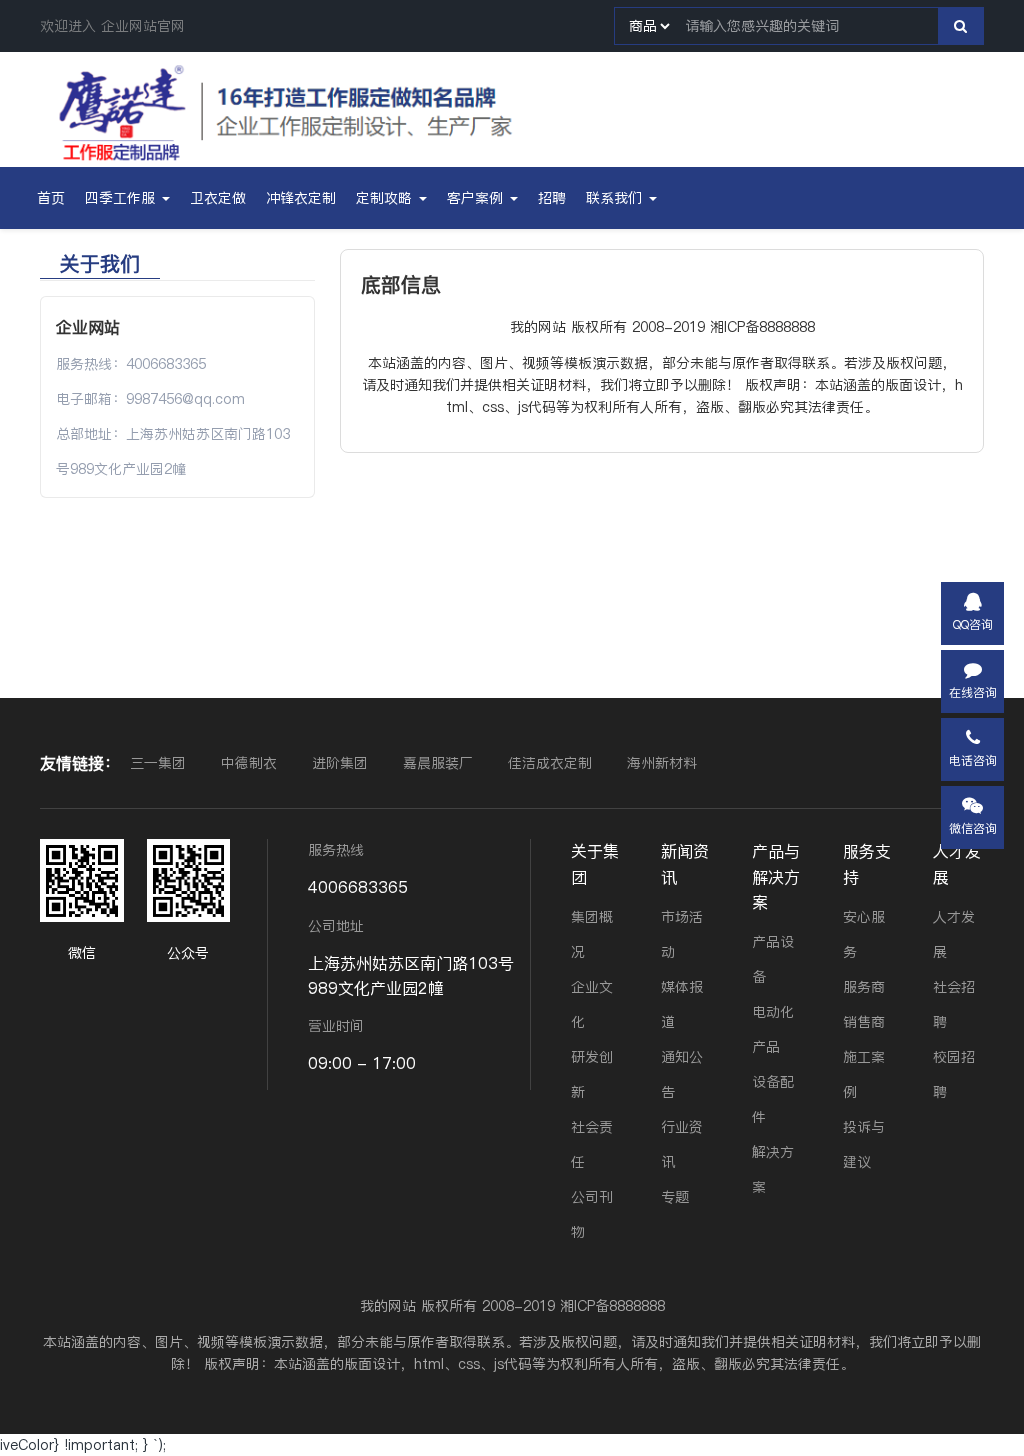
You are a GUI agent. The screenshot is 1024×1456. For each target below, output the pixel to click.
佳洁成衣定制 (552, 763)
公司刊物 (592, 1214)
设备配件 (773, 1099)
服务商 (864, 987)
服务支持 (867, 863)
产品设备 (773, 959)
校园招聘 (954, 1074)
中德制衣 (251, 763)
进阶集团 (342, 763)
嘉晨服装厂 (440, 763)
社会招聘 (954, 1004)
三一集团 (160, 763)
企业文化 (592, 1004)
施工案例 (864, 1074)
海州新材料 (662, 763)
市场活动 (682, 934)
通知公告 (682, 1074)
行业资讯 (682, 1144)
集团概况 (592, 934)
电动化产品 (773, 1029)
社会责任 (592, 1144)
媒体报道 (682, 1004)
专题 (675, 1197)
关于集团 (595, 863)
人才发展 (957, 863)
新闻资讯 (685, 863)
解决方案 (773, 1169)
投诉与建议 (864, 1144)
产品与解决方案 (776, 876)
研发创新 (592, 1074)
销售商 (864, 1022)
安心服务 (864, 934)
